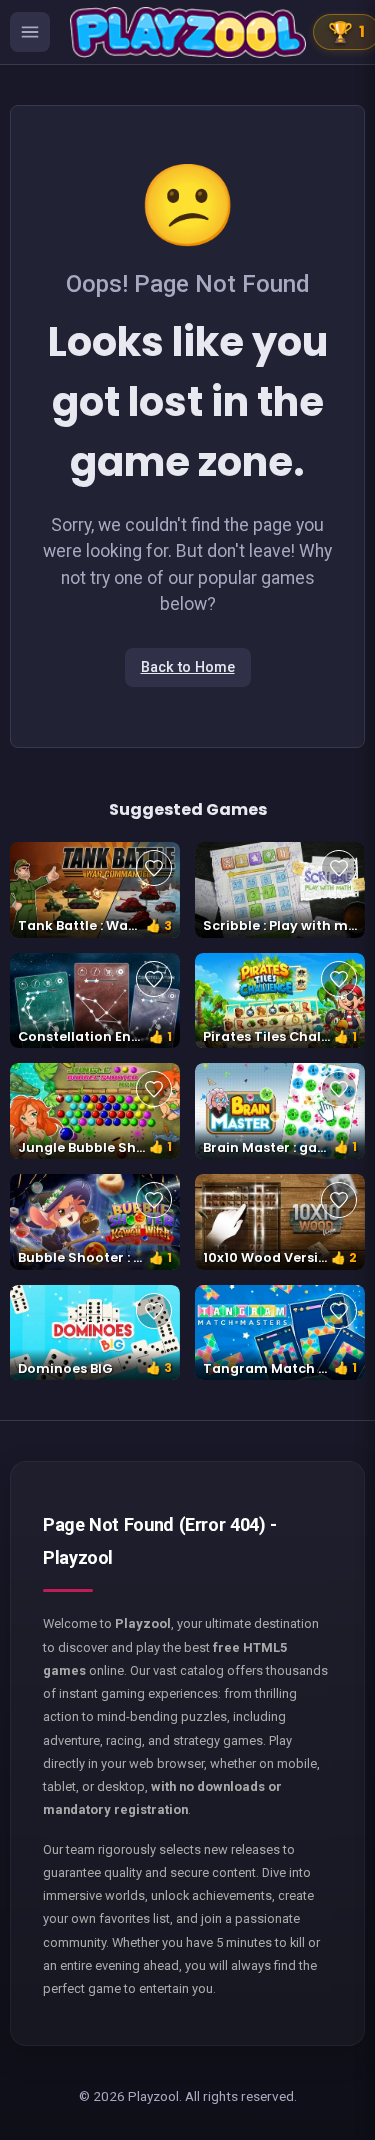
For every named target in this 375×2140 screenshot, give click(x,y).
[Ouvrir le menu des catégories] (30, 32)
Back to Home (188, 667)
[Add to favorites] (154, 868)
